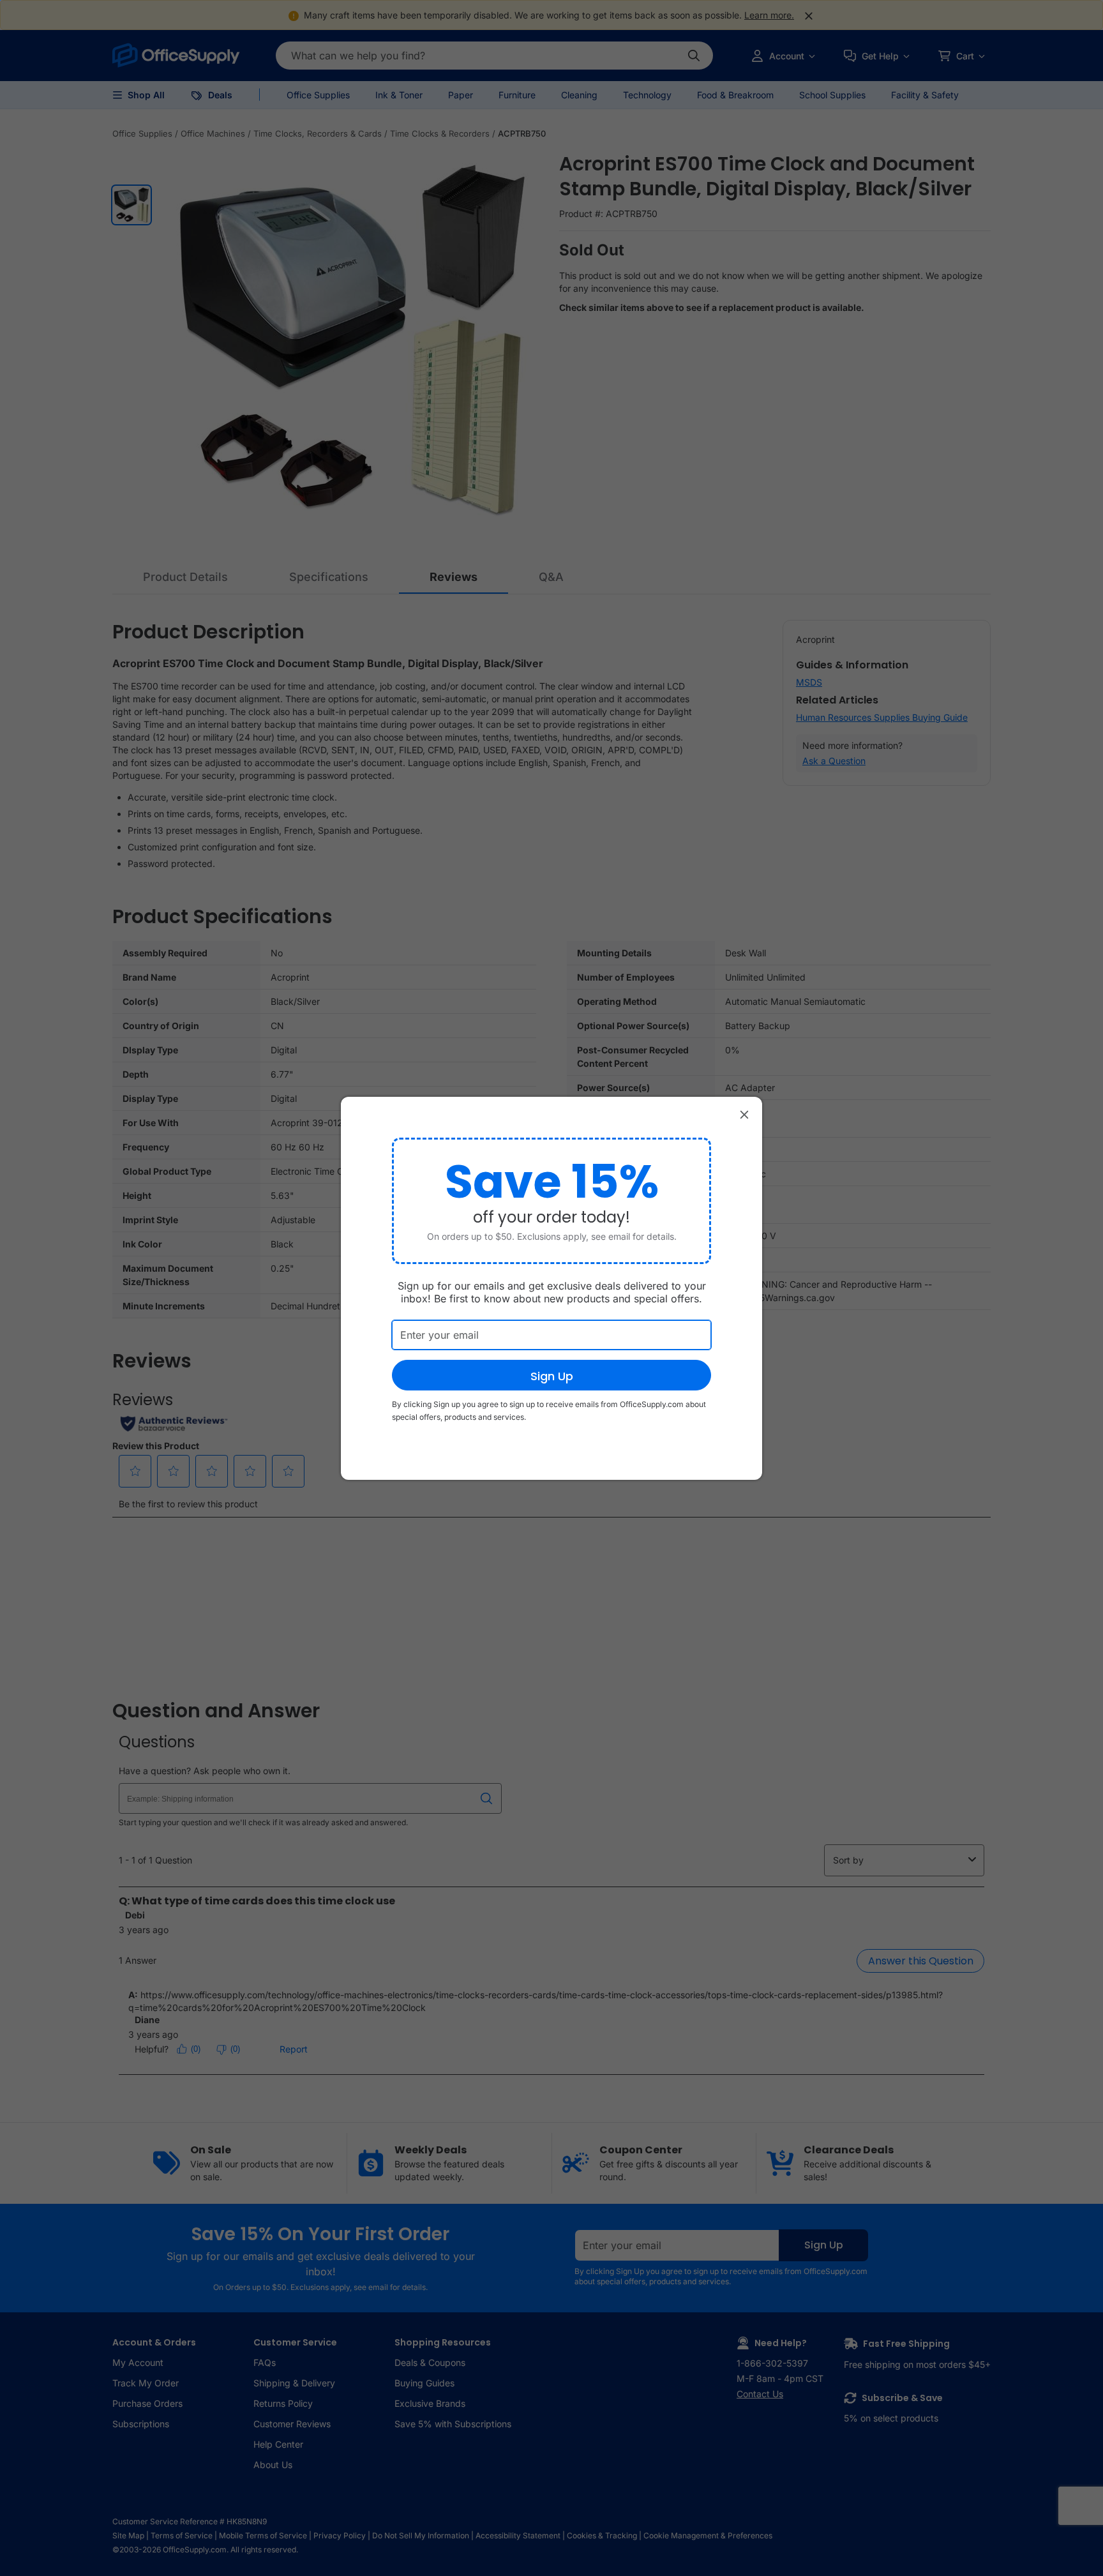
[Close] (744, 1115)
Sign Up (552, 1376)
